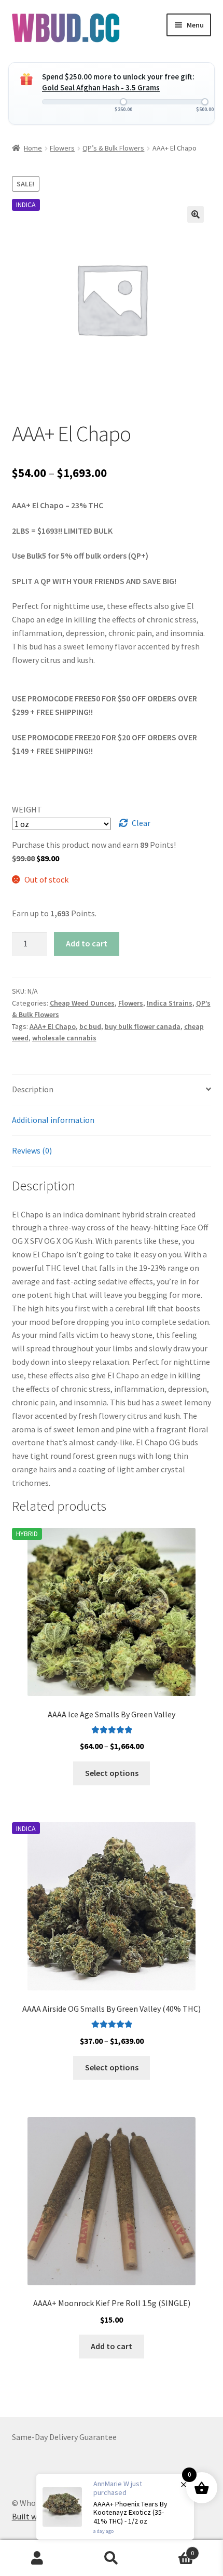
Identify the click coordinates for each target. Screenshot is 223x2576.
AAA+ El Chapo (53, 1026)
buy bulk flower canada (143, 1026)
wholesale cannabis (64, 1038)
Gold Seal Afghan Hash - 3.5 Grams (101, 87)
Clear (141, 823)
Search (111, 2558)
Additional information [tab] (53, 1120)
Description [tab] (33, 1089)
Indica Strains (170, 1003)
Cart (172, 2549)
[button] (196, 214)
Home (33, 148)
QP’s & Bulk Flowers (113, 148)
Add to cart (87, 943)
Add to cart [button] (112, 2346)
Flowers (62, 148)
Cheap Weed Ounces (82, 1003)
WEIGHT (27, 809)
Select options (112, 1773)
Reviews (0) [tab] (32, 1150)
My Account (37, 2558)
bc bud (90, 1026)
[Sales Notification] (115, 2507)
